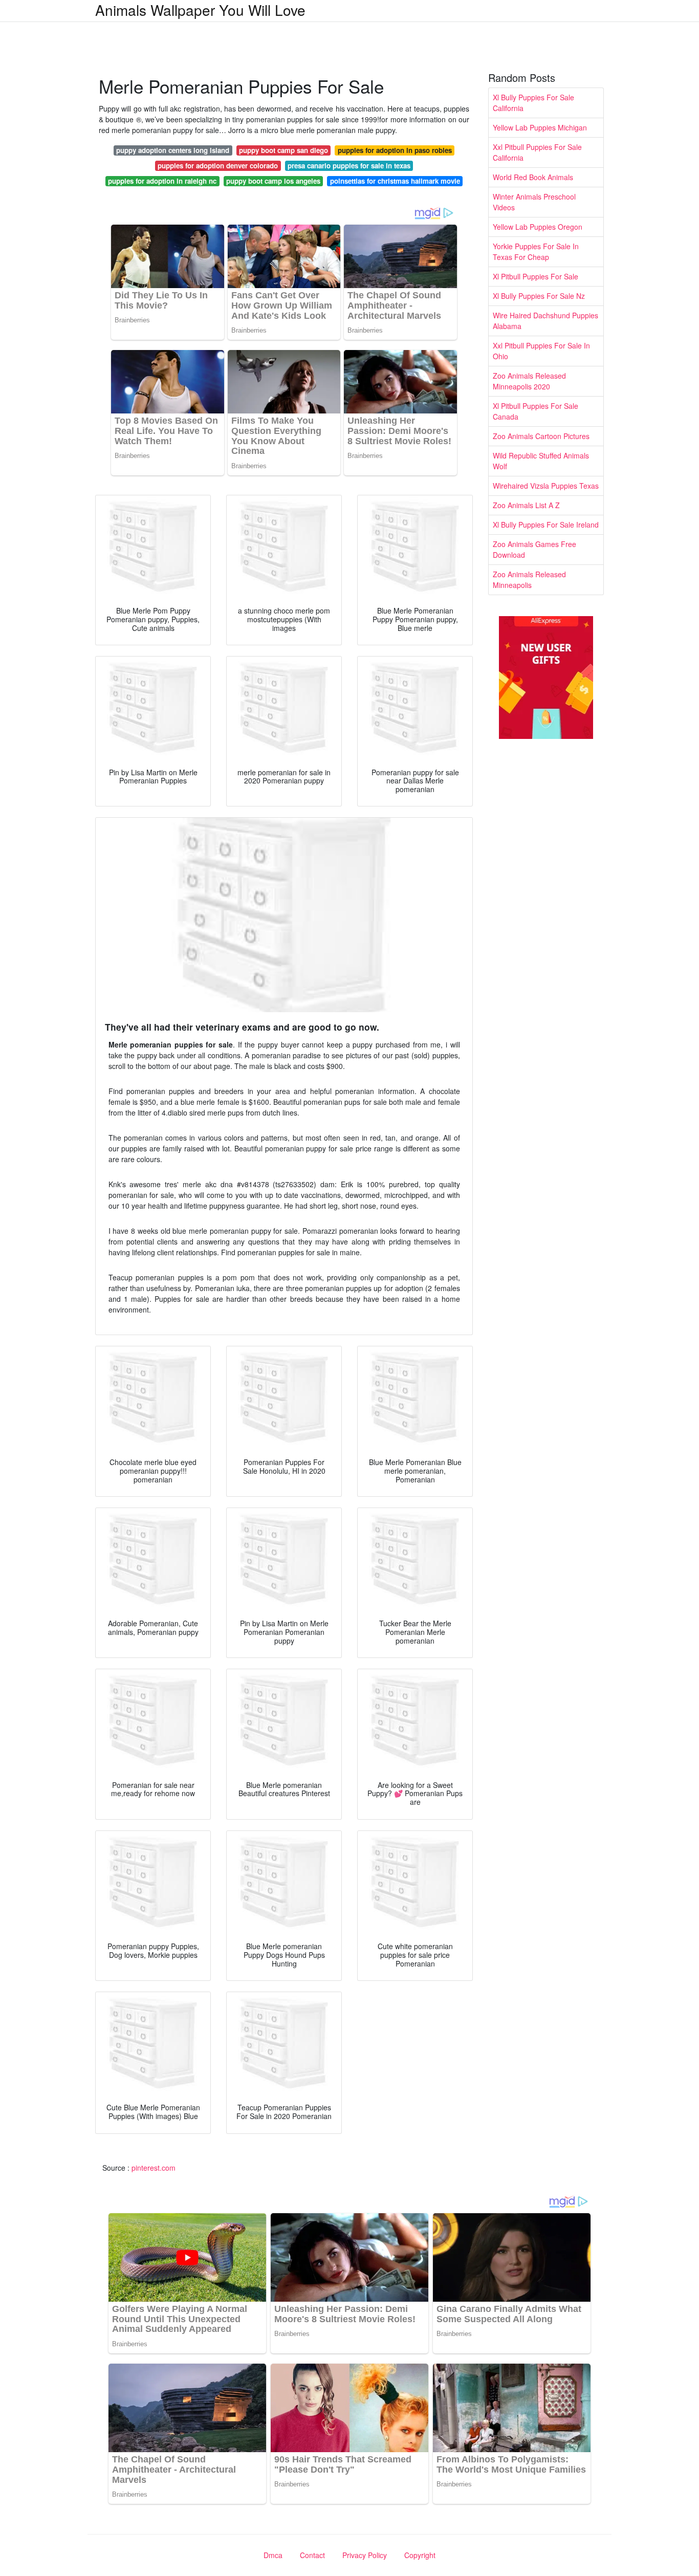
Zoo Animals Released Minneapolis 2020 (529, 381)
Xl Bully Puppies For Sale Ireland (546, 525)
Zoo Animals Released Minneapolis (529, 580)
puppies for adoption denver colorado (218, 166)
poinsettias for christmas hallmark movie (395, 181)
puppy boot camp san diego (283, 150)
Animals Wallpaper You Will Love (200, 10)
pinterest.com (154, 2168)
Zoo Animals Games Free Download (534, 549)
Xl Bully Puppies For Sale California (533, 103)
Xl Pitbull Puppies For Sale (536, 276)
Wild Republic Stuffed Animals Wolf (541, 461)
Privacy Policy (365, 2555)
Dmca (273, 2555)
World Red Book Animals (533, 177)
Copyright (420, 2555)
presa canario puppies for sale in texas (349, 166)
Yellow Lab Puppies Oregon (538, 227)
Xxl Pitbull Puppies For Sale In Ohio (541, 351)
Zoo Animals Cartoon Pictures (541, 436)
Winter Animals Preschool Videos (534, 202)
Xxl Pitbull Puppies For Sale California (537, 152)
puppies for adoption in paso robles (395, 150)
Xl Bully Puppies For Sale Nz (539, 296)
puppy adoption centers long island (173, 150)
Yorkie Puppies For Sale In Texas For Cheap (536, 252)
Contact (312, 2555)
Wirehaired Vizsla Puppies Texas (546, 486)
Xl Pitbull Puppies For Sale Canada (536, 411)
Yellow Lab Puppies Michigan (540, 127)
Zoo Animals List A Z (526, 505)
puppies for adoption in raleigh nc (162, 181)
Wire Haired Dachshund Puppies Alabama (545, 321)
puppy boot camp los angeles (273, 181)
